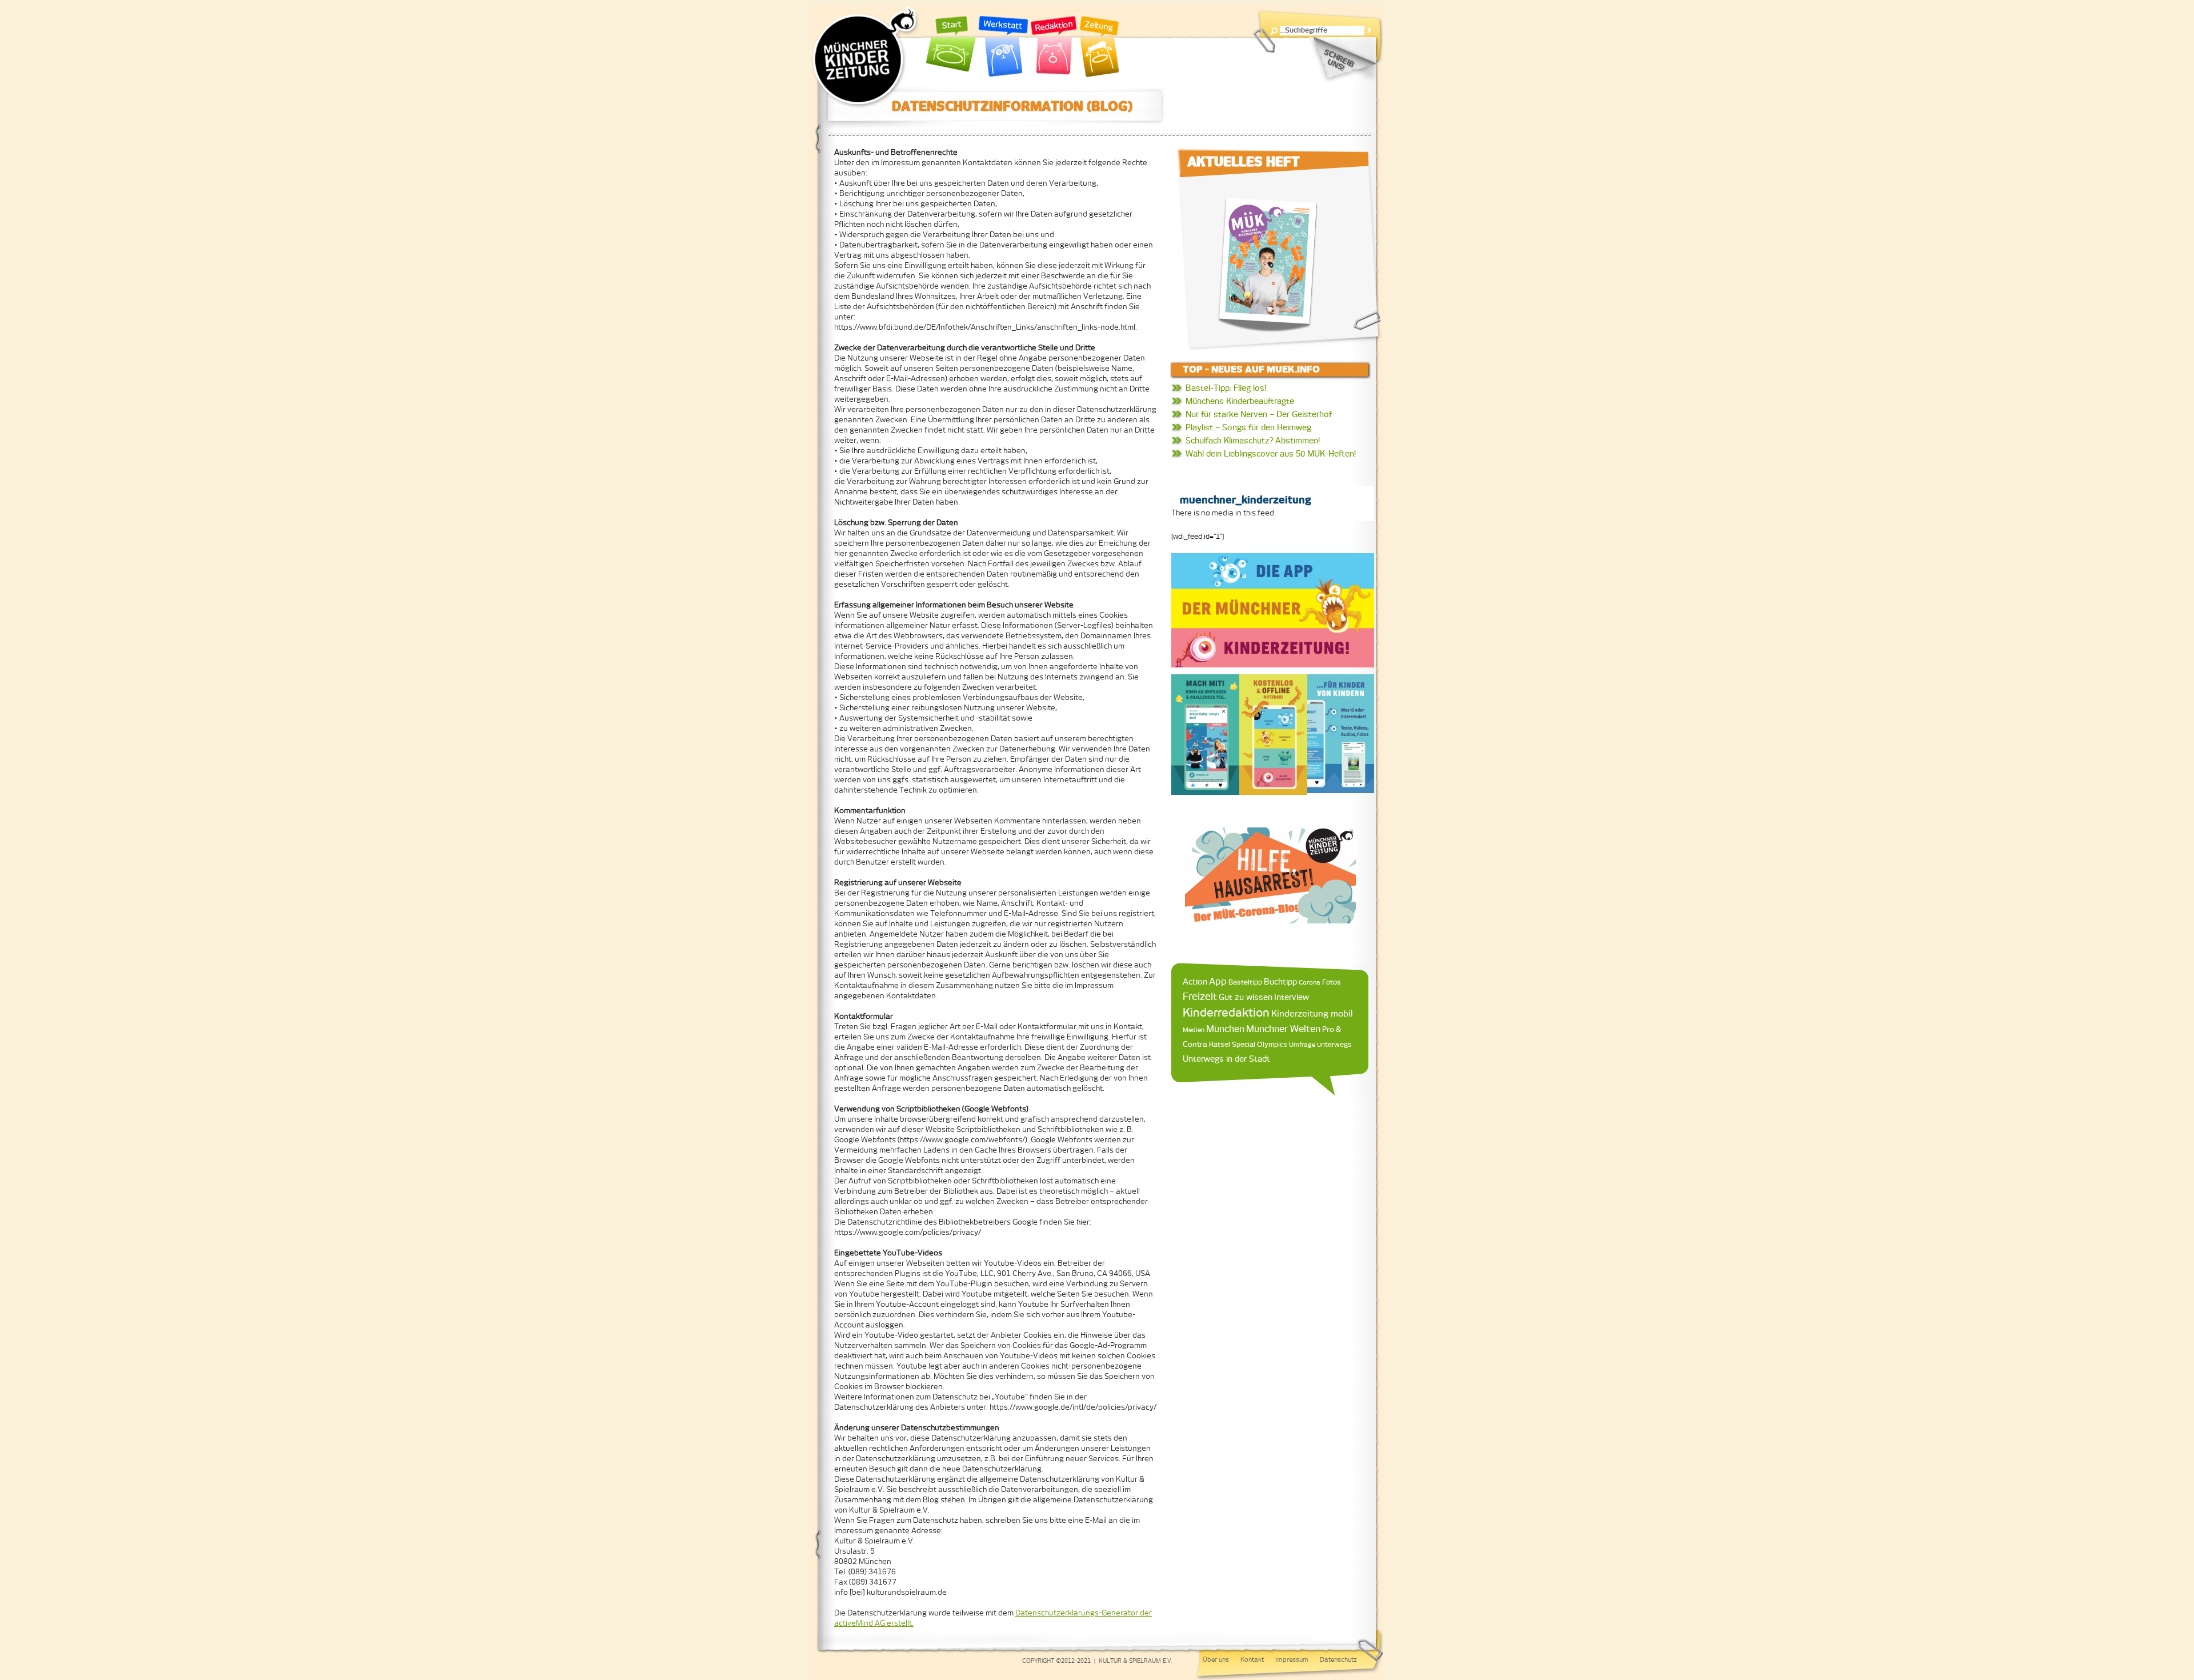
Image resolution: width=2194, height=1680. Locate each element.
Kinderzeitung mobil (1312, 1013)
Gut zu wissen (1246, 997)
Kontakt (1252, 1659)
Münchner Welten (1283, 1029)
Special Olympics (1260, 1044)
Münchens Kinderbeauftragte (1240, 401)
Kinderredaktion (1226, 1012)
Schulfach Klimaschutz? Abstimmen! (1253, 441)
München (1225, 1029)
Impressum (1292, 1659)
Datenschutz (1338, 1659)
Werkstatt (1003, 47)
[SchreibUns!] (1342, 60)
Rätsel (1220, 1044)
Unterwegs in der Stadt (1226, 1059)
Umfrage (1302, 1045)
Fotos (1332, 982)
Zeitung (1099, 47)
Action (1195, 982)
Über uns (1216, 1659)
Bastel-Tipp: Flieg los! (1226, 388)
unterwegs (1334, 1045)
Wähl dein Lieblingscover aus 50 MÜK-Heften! (1271, 454)
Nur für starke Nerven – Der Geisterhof (1259, 414)
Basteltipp (1245, 982)
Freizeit (1200, 997)
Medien (1194, 1030)
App (1218, 981)
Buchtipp (1280, 981)
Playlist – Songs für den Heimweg (1248, 427)
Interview (1292, 997)
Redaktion (1054, 47)
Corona (1310, 982)
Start (951, 47)
